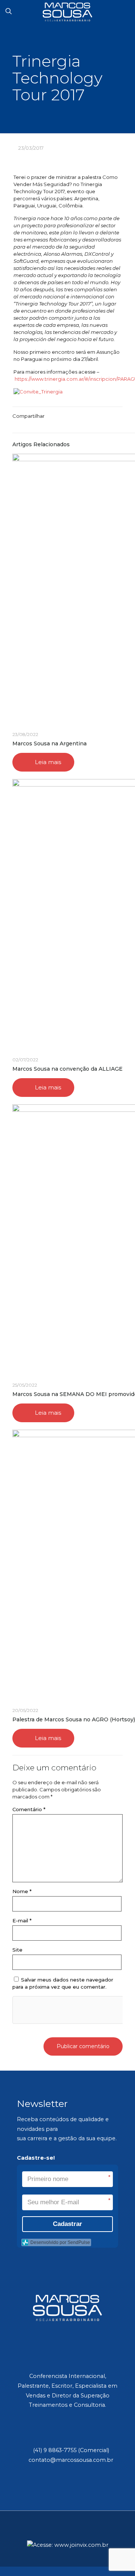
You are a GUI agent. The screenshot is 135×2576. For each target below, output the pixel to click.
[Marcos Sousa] (67, 11)
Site (17, 1950)
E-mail (22, 1920)
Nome (22, 1891)
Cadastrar (67, 2224)
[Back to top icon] (67, 2536)
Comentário (29, 1809)
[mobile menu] (125, 11)
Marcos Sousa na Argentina (49, 743)
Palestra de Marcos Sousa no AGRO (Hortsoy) (74, 1719)
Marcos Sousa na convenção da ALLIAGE (67, 1069)
